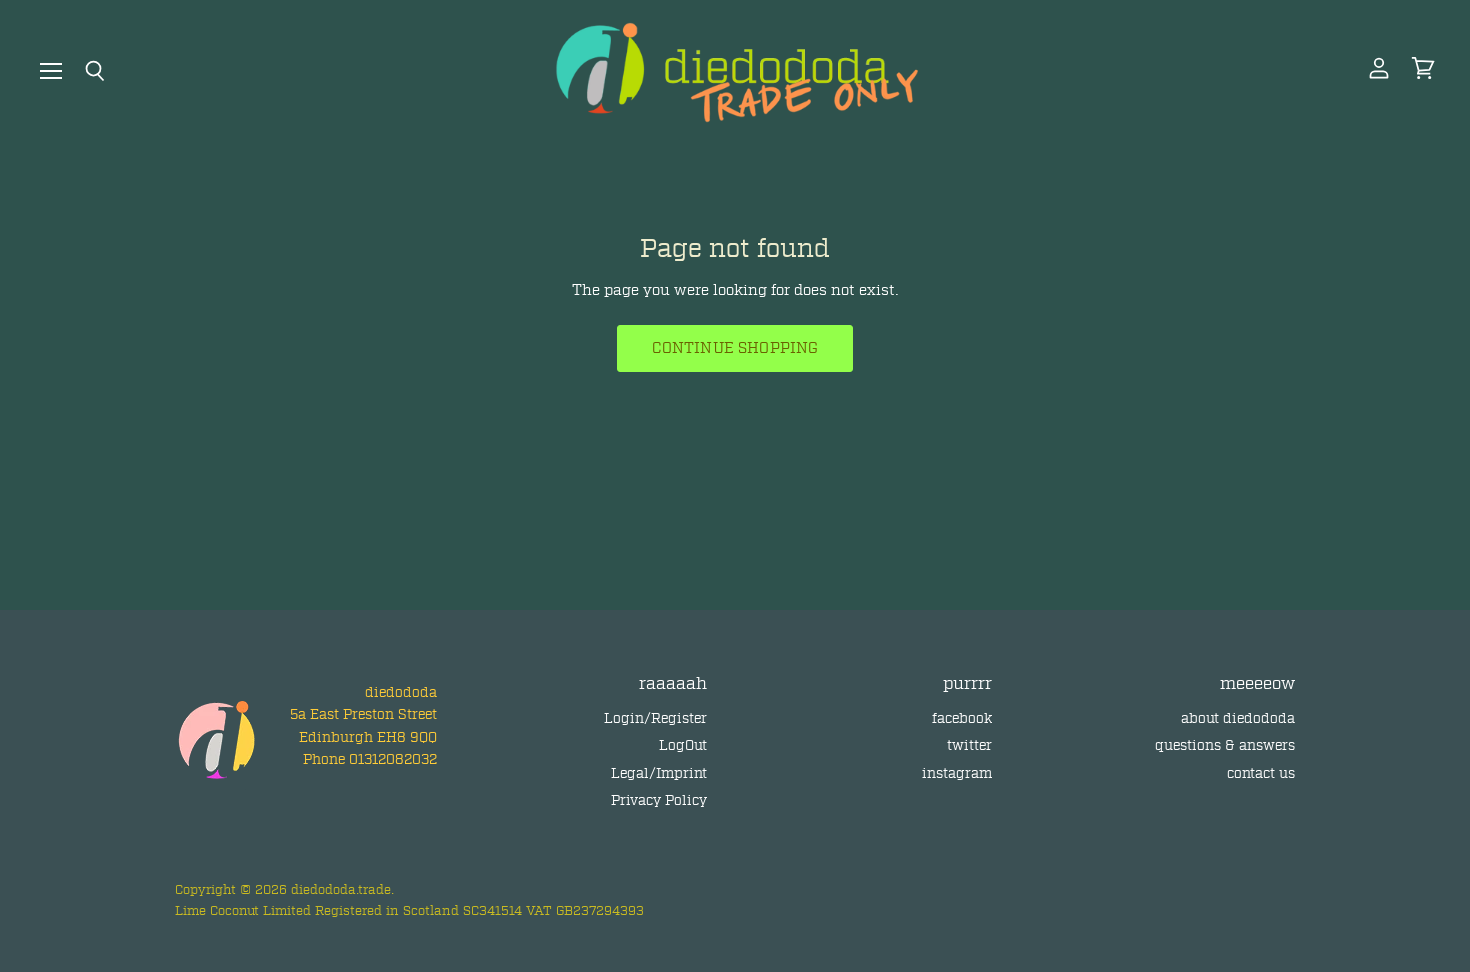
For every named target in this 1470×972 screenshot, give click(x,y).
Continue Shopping (735, 348)
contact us (1261, 773)
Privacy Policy (659, 800)
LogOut (683, 745)
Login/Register (655, 718)
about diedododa (1238, 718)
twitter (969, 745)
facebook (962, 718)
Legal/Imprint (659, 773)
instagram (957, 773)
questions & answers (1225, 745)
